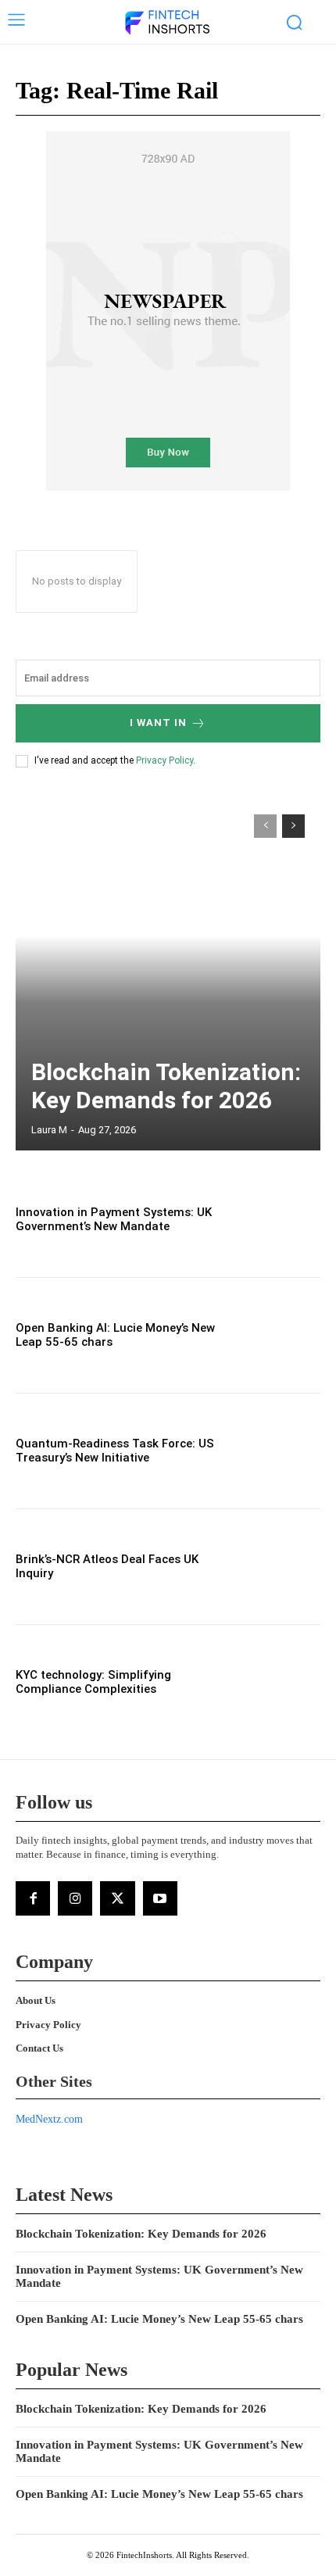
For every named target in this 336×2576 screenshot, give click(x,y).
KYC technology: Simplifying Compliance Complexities (93, 1682)
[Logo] (166, 23)
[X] (117, 1898)
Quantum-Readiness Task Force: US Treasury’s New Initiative (115, 1451)
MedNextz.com (49, 2119)
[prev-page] (265, 826)
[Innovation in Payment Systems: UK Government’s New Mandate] (275, 1220)
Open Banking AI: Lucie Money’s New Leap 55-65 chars (159, 2319)
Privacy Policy (164, 760)
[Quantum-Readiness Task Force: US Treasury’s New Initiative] (275, 1451)
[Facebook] (33, 1898)
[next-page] (293, 826)
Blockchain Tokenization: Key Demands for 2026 (166, 1086)
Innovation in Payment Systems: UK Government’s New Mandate (114, 1219)
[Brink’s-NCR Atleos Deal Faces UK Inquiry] (275, 1567)
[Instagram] (75, 1898)
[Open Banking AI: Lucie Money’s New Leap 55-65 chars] (275, 1335)
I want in (158, 723)
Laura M (49, 1130)
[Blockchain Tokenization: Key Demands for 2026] (168, 975)
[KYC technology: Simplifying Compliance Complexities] (275, 1682)
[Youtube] (160, 1898)
